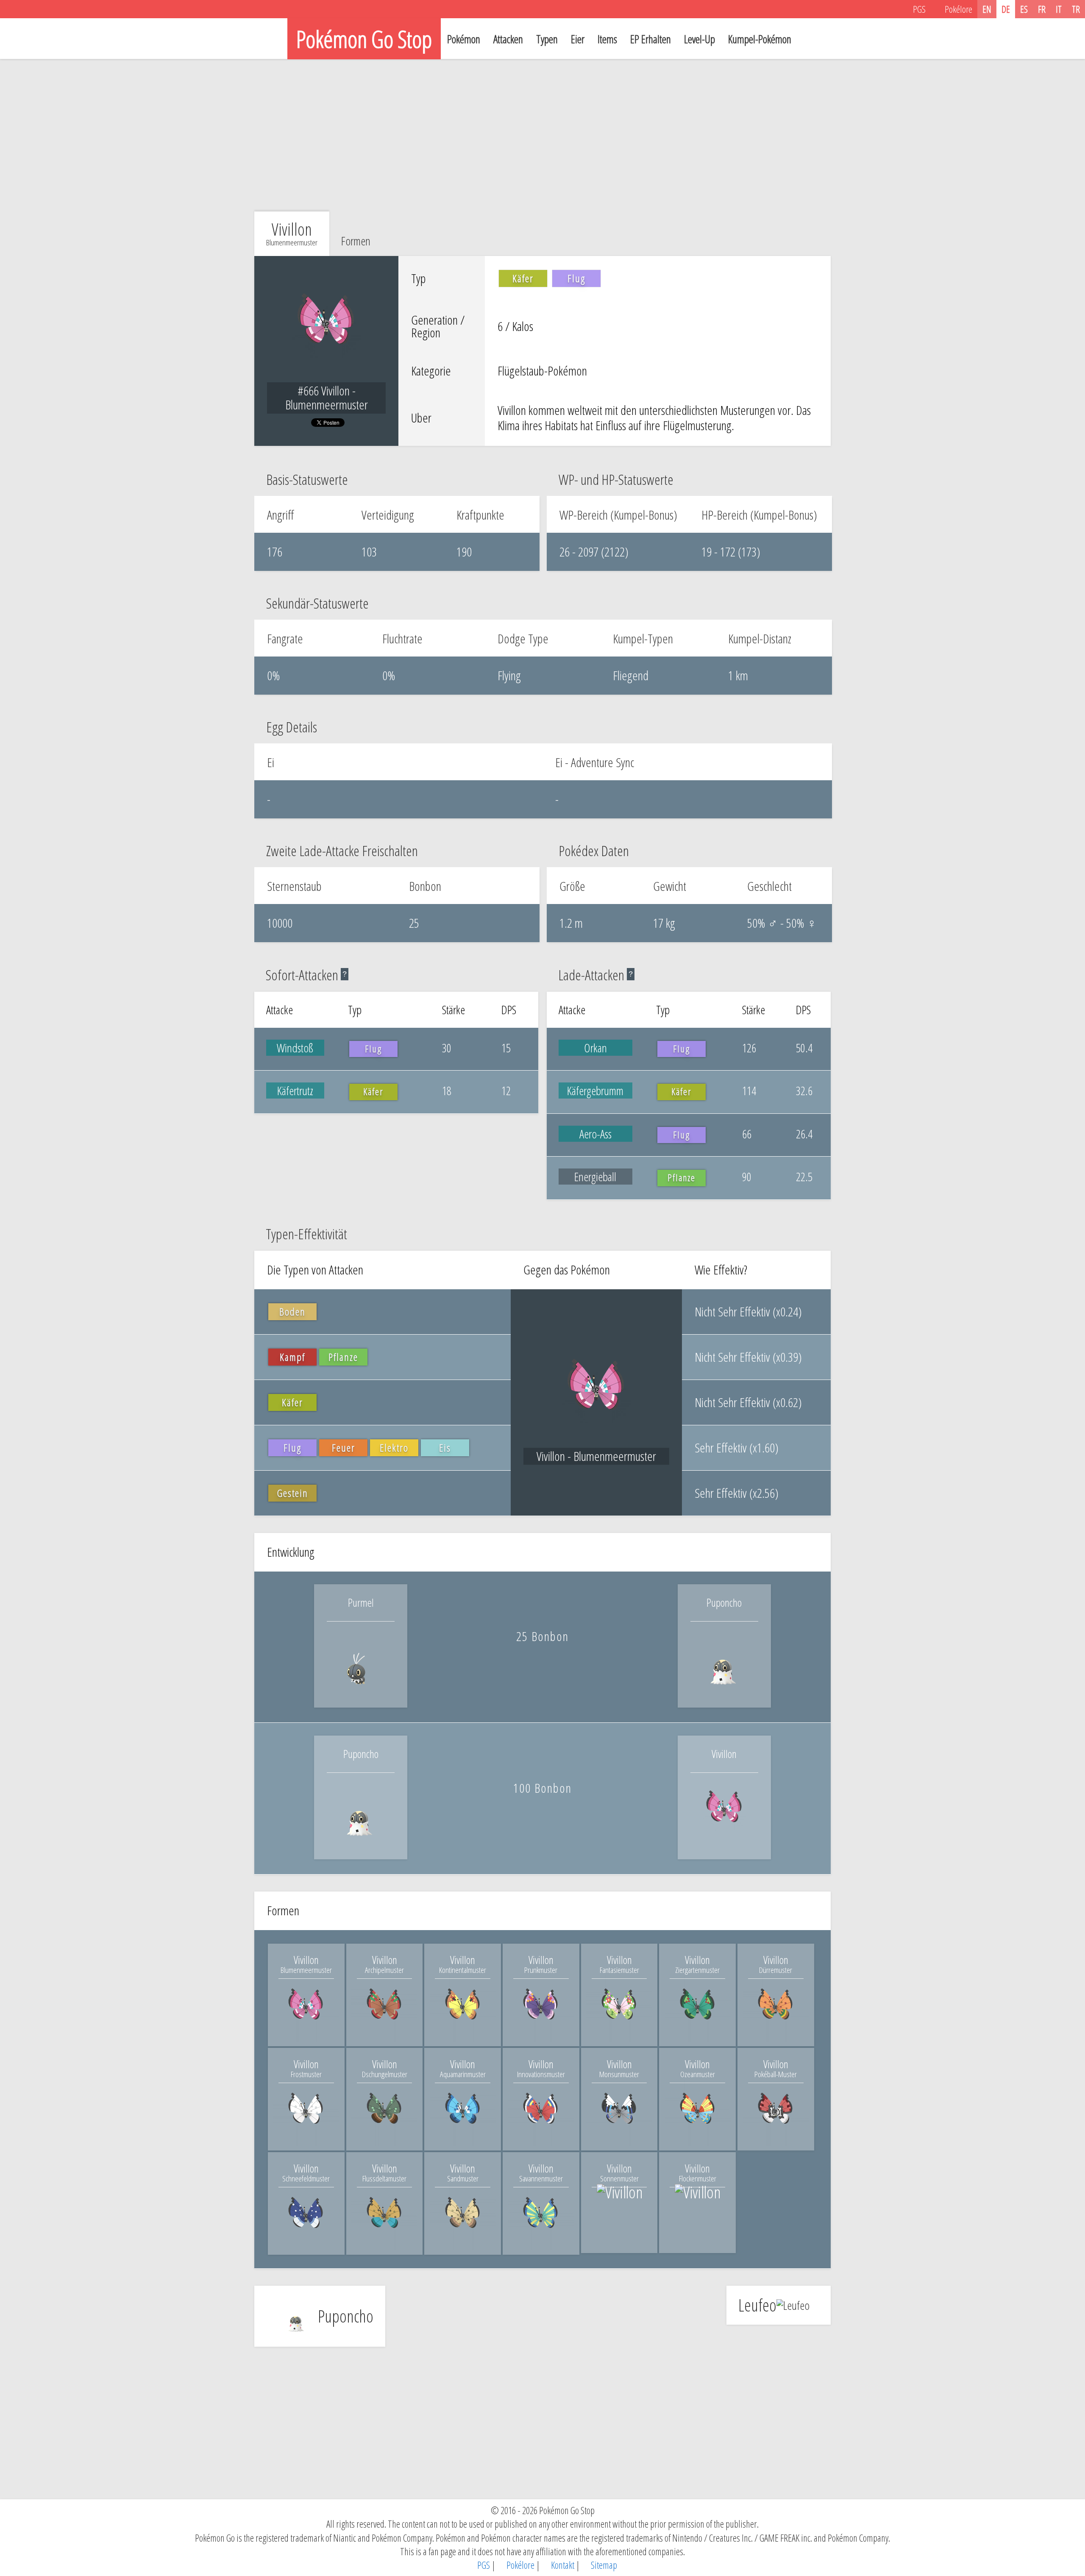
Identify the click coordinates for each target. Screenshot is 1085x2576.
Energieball (595, 1177)
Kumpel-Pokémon (760, 39)
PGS (483, 2565)
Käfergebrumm (595, 1090)
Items (607, 39)
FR (1042, 9)
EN (987, 9)
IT (1059, 9)
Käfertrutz (295, 1090)
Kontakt (562, 2565)
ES (1024, 9)
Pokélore (520, 2565)
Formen (356, 241)
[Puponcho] (724, 1689)
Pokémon (464, 39)
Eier (578, 39)
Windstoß (295, 1048)
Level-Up (700, 39)
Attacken (508, 39)
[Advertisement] (542, 135)
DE (1006, 9)
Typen (547, 39)
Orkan (595, 1048)
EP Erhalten (651, 39)
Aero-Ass (595, 1134)
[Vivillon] (724, 1840)
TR (1076, 9)
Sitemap (603, 2565)
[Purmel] (361, 1689)
